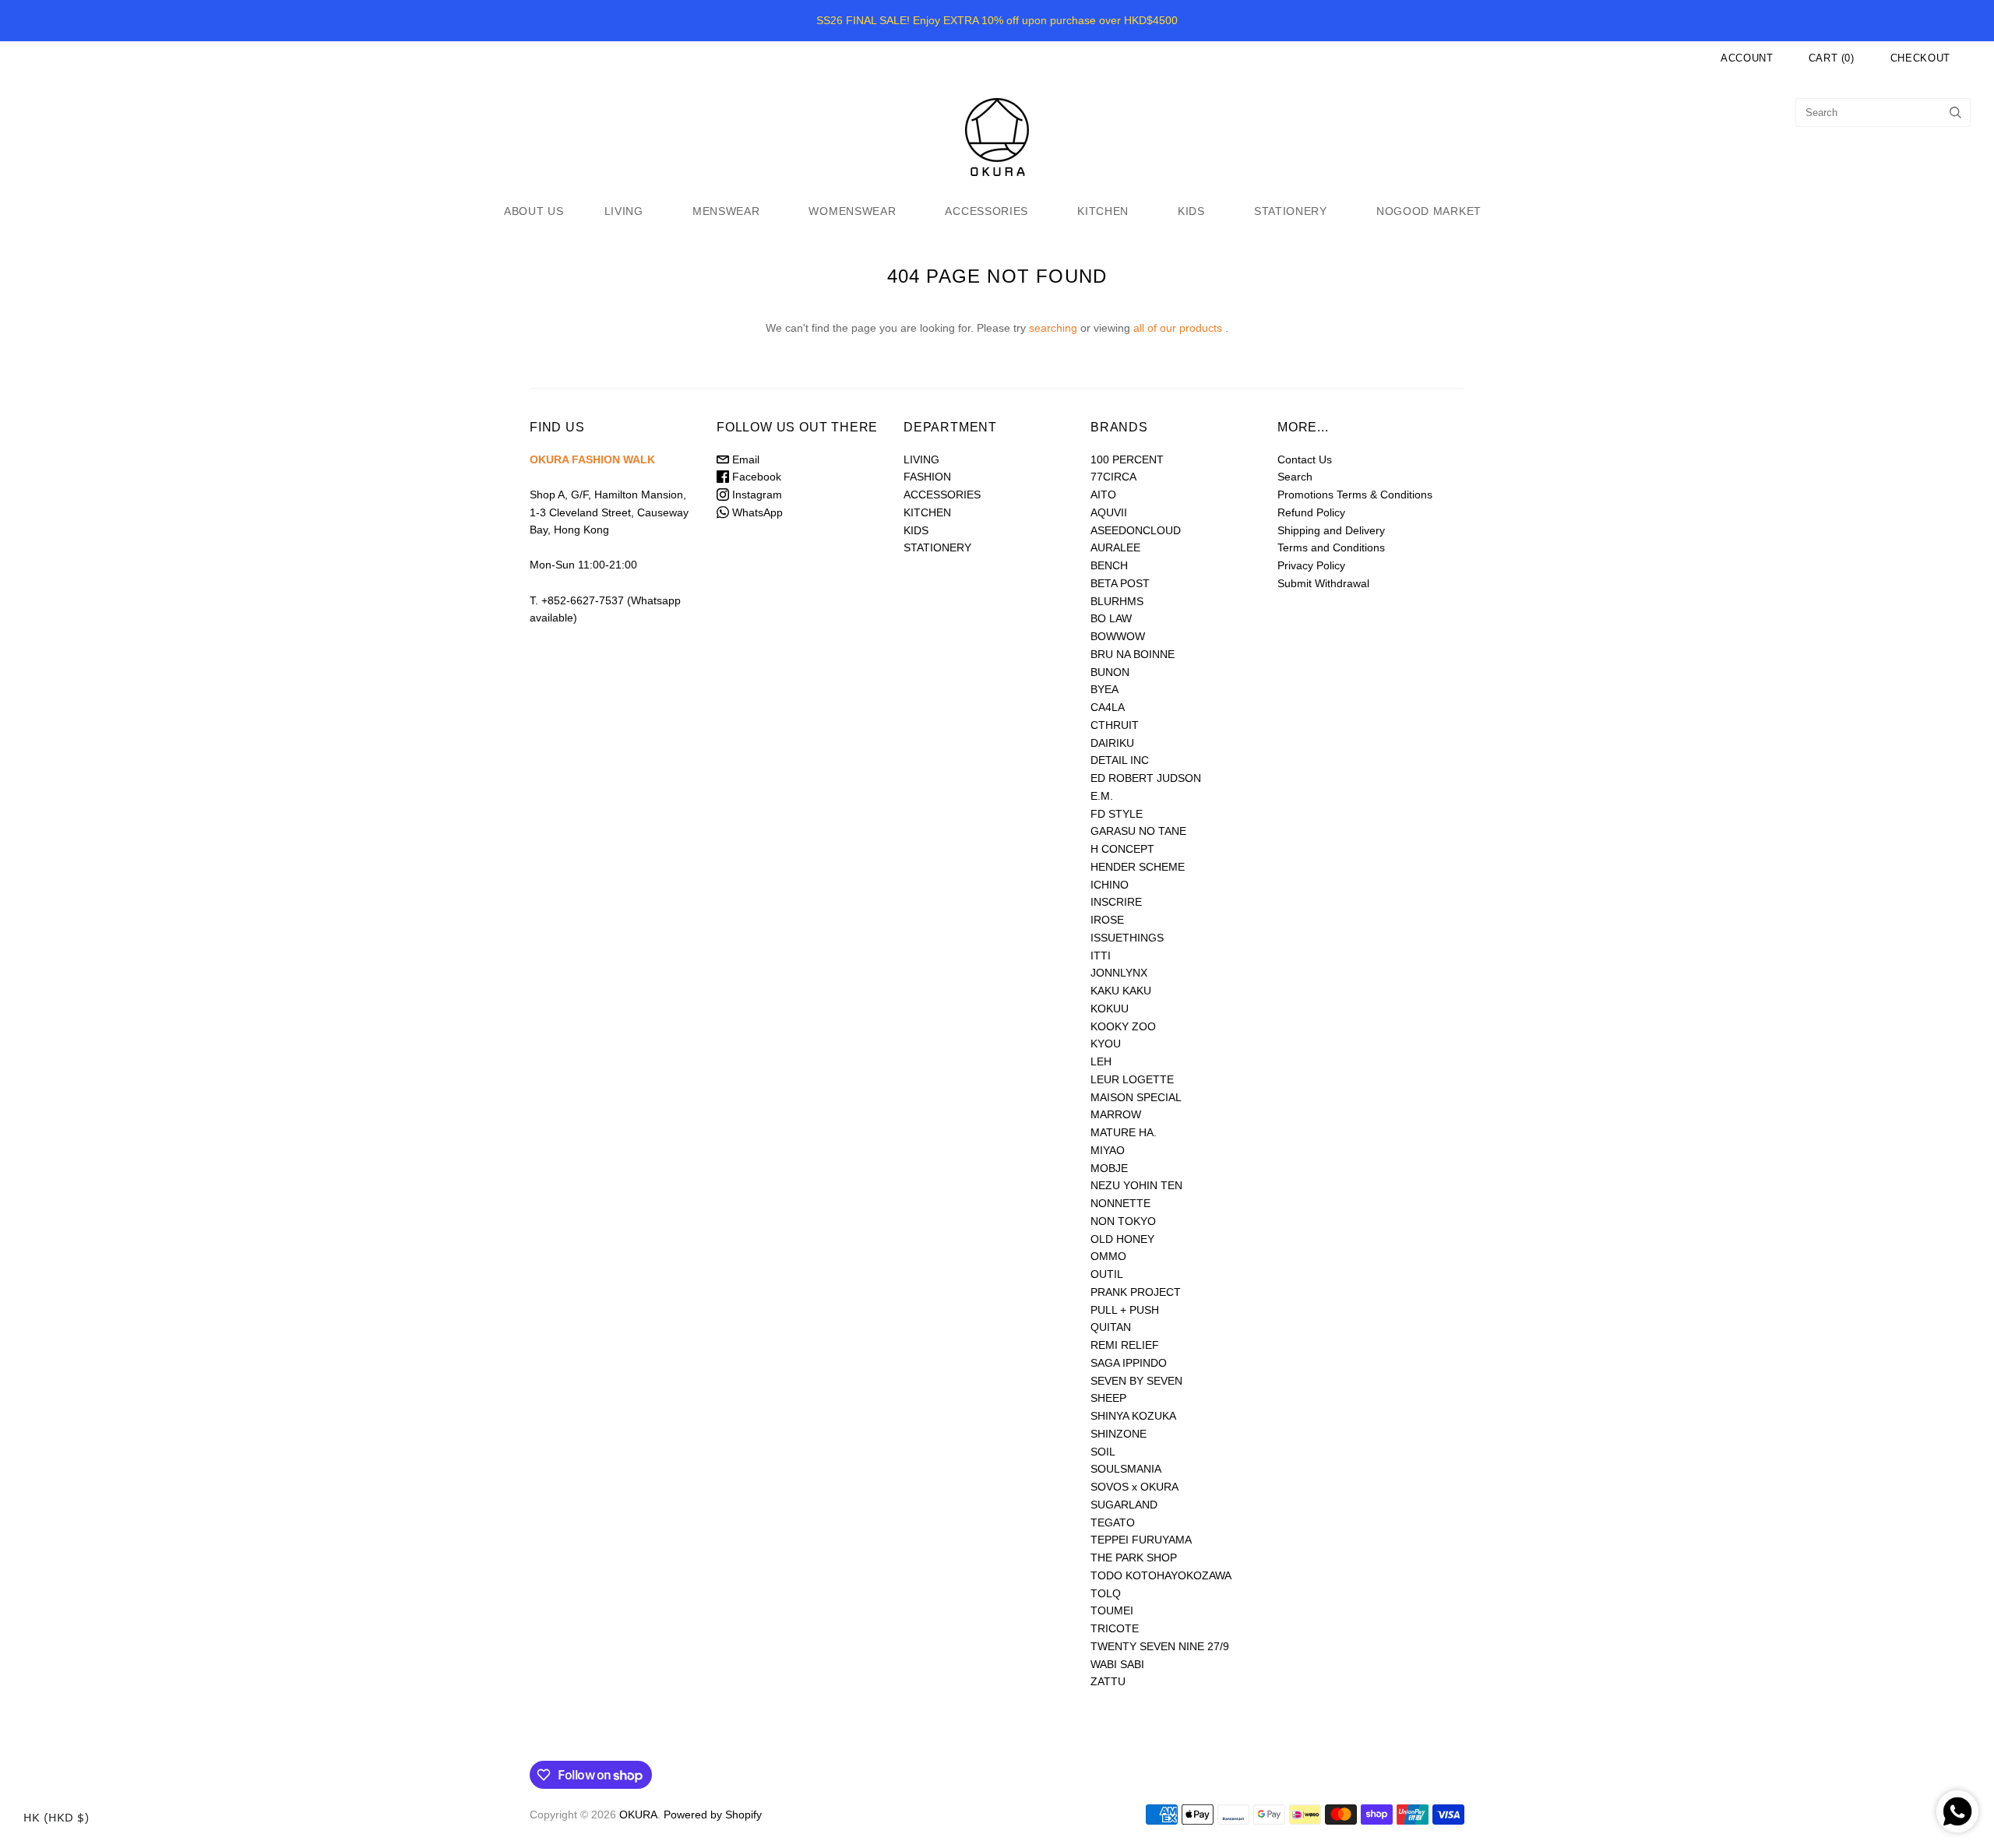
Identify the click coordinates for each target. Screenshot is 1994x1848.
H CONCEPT (1122, 849)
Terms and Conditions (1331, 547)
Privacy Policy (1311, 565)
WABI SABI (1117, 1664)
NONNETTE (1120, 1203)
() (1832, 58)
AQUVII (1109, 512)
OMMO (1108, 1256)
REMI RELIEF (1125, 1345)
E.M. (1102, 796)
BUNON (1110, 672)
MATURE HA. (1124, 1132)
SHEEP (1108, 1398)
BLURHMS (1117, 601)
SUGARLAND (1124, 1505)
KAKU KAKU (1121, 991)
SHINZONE (1119, 1434)
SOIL (1103, 1452)
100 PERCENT (1127, 459)
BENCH (1109, 565)
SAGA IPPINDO (1129, 1363)
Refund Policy (1311, 512)
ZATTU (1108, 1681)
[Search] (1955, 113)
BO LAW (1111, 618)
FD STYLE (1117, 814)
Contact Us (1305, 459)
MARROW (1116, 1114)
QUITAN (1111, 1327)
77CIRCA (1113, 477)
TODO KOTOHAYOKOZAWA (1161, 1575)
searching (1053, 328)
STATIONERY (1291, 211)
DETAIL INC (1120, 760)
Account (1747, 58)
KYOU (1106, 1044)
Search (1295, 477)
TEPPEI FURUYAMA (1141, 1540)
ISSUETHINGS (1127, 938)
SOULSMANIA (1126, 1469)
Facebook (755, 477)
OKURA (638, 1815)
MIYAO (1108, 1150)
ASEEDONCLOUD (1136, 530)
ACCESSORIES (986, 211)
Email (744, 459)
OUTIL (1107, 1274)
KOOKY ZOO (1123, 1026)
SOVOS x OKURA (1134, 1487)
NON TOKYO (1123, 1221)
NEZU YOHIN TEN (1136, 1185)
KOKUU (1110, 1008)
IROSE (1107, 920)
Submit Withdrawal (1323, 583)
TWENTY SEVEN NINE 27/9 (1160, 1646)
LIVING (624, 211)
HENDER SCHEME (1138, 867)
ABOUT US (534, 211)
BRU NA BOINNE (1133, 654)
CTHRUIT (1115, 725)
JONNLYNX (1119, 973)
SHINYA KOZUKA (1133, 1416)
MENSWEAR (726, 211)
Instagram (756, 495)
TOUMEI (1112, 1610)
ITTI (1101, 956)
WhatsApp (756, 512)
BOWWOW (1118, 636)
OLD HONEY (1122, 1239)
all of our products (1178, 328)
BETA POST (1120, 583)
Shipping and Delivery (1331, 530)
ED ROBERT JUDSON (1146, 778)
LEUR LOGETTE (1132, 1079)
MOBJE (1109, 1168)
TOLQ (1106, 1593)
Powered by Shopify (713, 1815)
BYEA (1104, 689)
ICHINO (1110, 885)
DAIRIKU (1112, 743)
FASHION (927, 477)
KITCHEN (1103, 211)
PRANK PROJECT (1136, 1292)
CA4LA (1108, 707)
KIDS (1191, 211)
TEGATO (1113, 1522)
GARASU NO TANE (1138, 831)
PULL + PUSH (1125, 1310)
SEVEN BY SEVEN (1136, 1381)
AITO (1103, 495)
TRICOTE (1115, 1628)
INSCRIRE (1116, 902)
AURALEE (1115, 547)
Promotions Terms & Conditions (1355, 495)
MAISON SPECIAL (1136, 1097)
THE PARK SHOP (1134, 1558)
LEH (1101, 1061)
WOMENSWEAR (852, 211)
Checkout (1920, 58)
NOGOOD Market (1429, 211)
